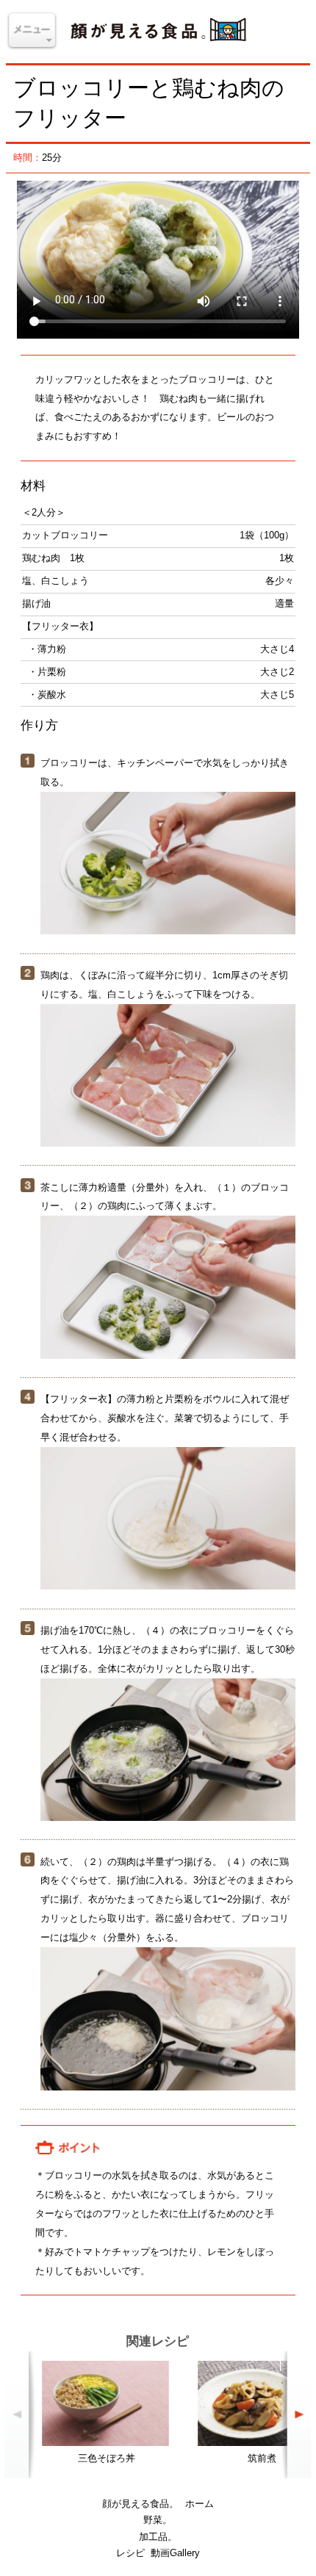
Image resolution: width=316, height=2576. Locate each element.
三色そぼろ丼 (107, 2458)
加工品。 (158, 2537)
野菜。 (158, 2520)
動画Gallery (175, 2553)
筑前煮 (262, 2458)
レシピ (130, 2553)
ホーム (200, 2504)
